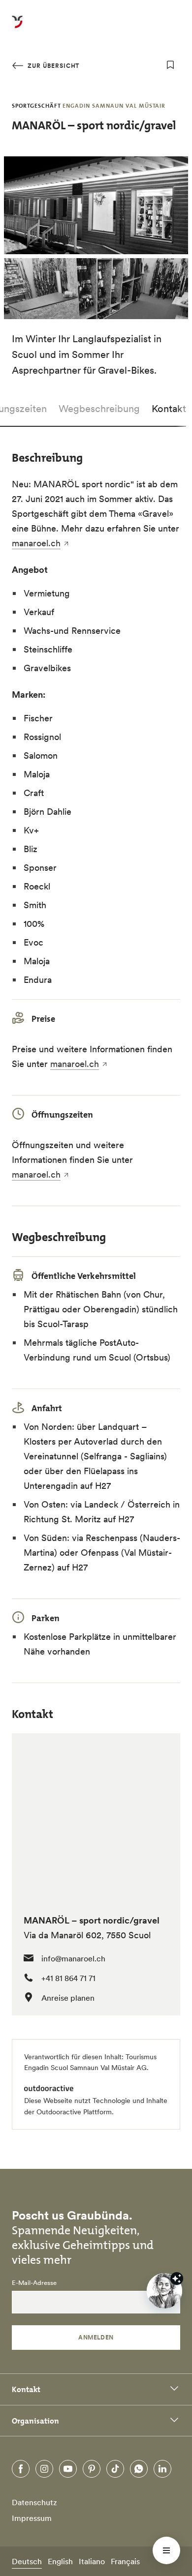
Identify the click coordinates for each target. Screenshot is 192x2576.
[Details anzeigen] (177, 2279)
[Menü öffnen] (166, 2550)
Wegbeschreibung (99, 409)
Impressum (32, 2518)
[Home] (17, 28)
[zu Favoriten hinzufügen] (170, 65)
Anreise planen (68, 1998)
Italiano (92, 2561)
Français (125, 2561)
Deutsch (27, 2561)
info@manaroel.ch (73, 1958)
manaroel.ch (36, 543)
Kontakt (169, 409)
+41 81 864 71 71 (68, 1978)
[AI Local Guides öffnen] (164, 2291)
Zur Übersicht (52, 66)
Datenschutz (34, 2502)
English (60, 2561)
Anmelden (96, 2337)
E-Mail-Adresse (34, 2283)
